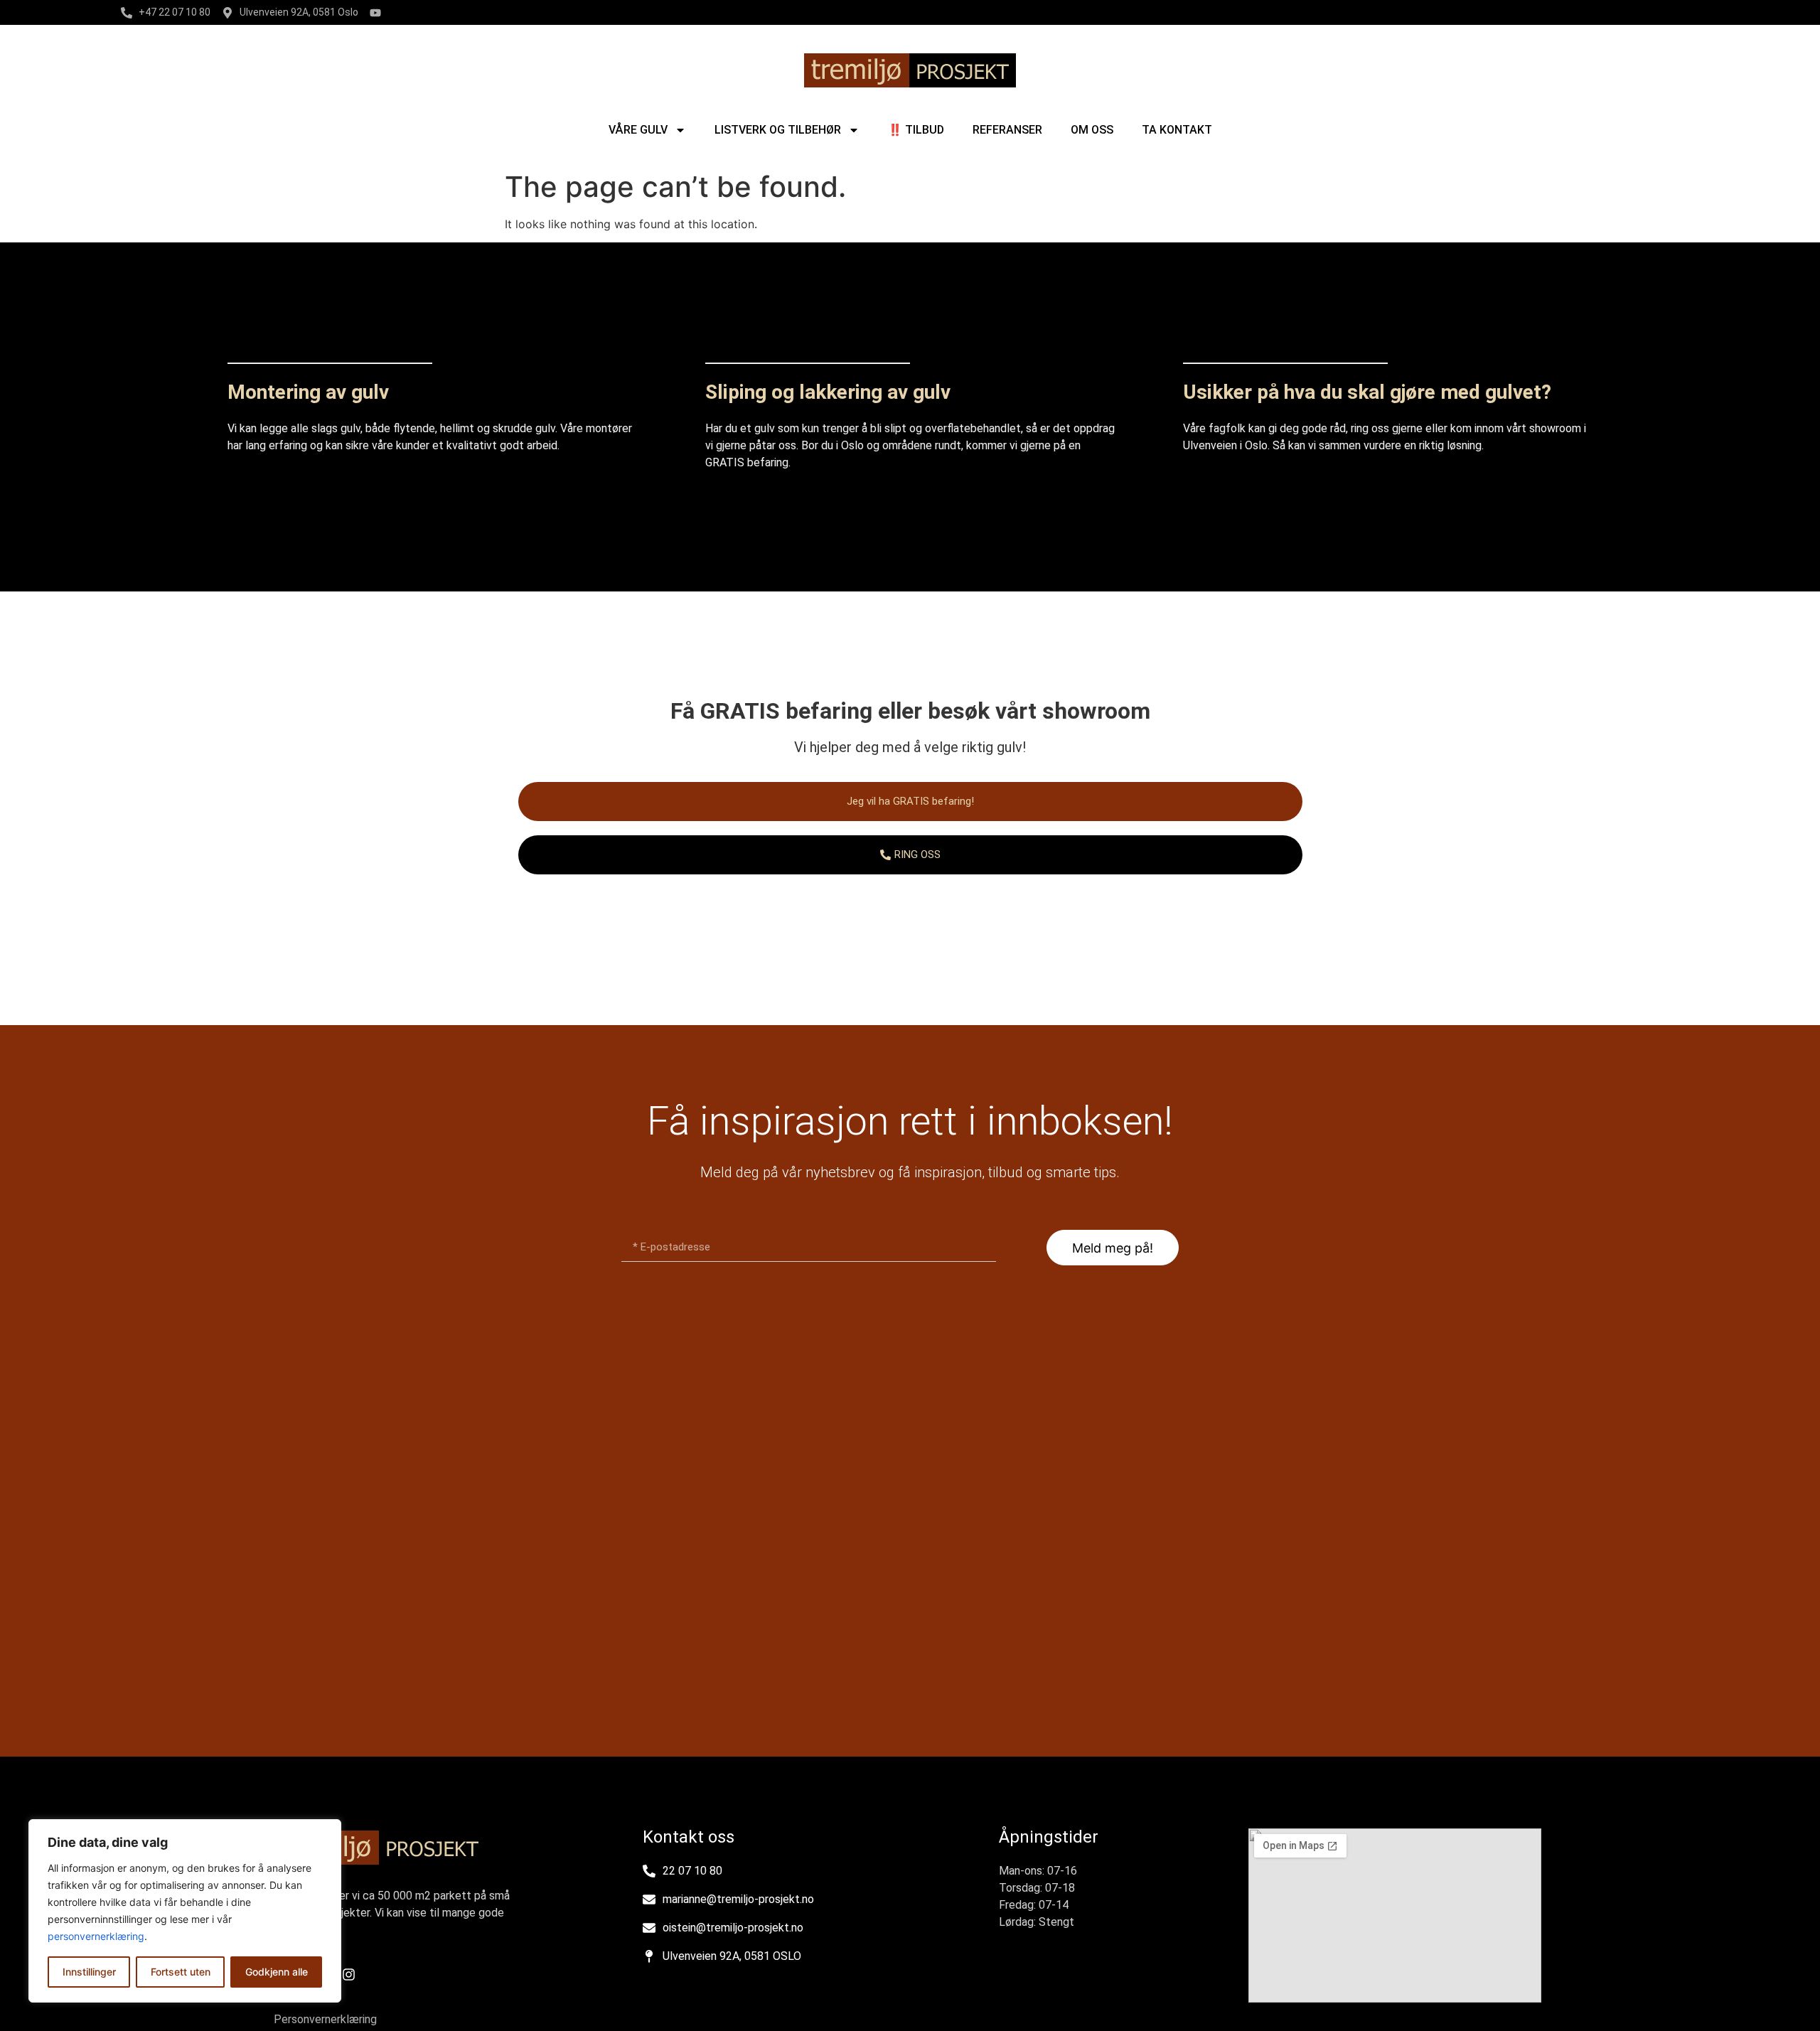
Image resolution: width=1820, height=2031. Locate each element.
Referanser (1007, 130)
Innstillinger (89, 1972)
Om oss (1092, 130)
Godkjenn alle (277, 1972)
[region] (185, 1911)
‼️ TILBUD (916, 130)
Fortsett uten (181, 1972)
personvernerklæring (96, 1936)
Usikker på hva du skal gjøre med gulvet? (1367, 392)
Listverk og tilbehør (778, 130)
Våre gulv (638, 130)
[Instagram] (348, 1975)
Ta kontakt (1177, 130)
